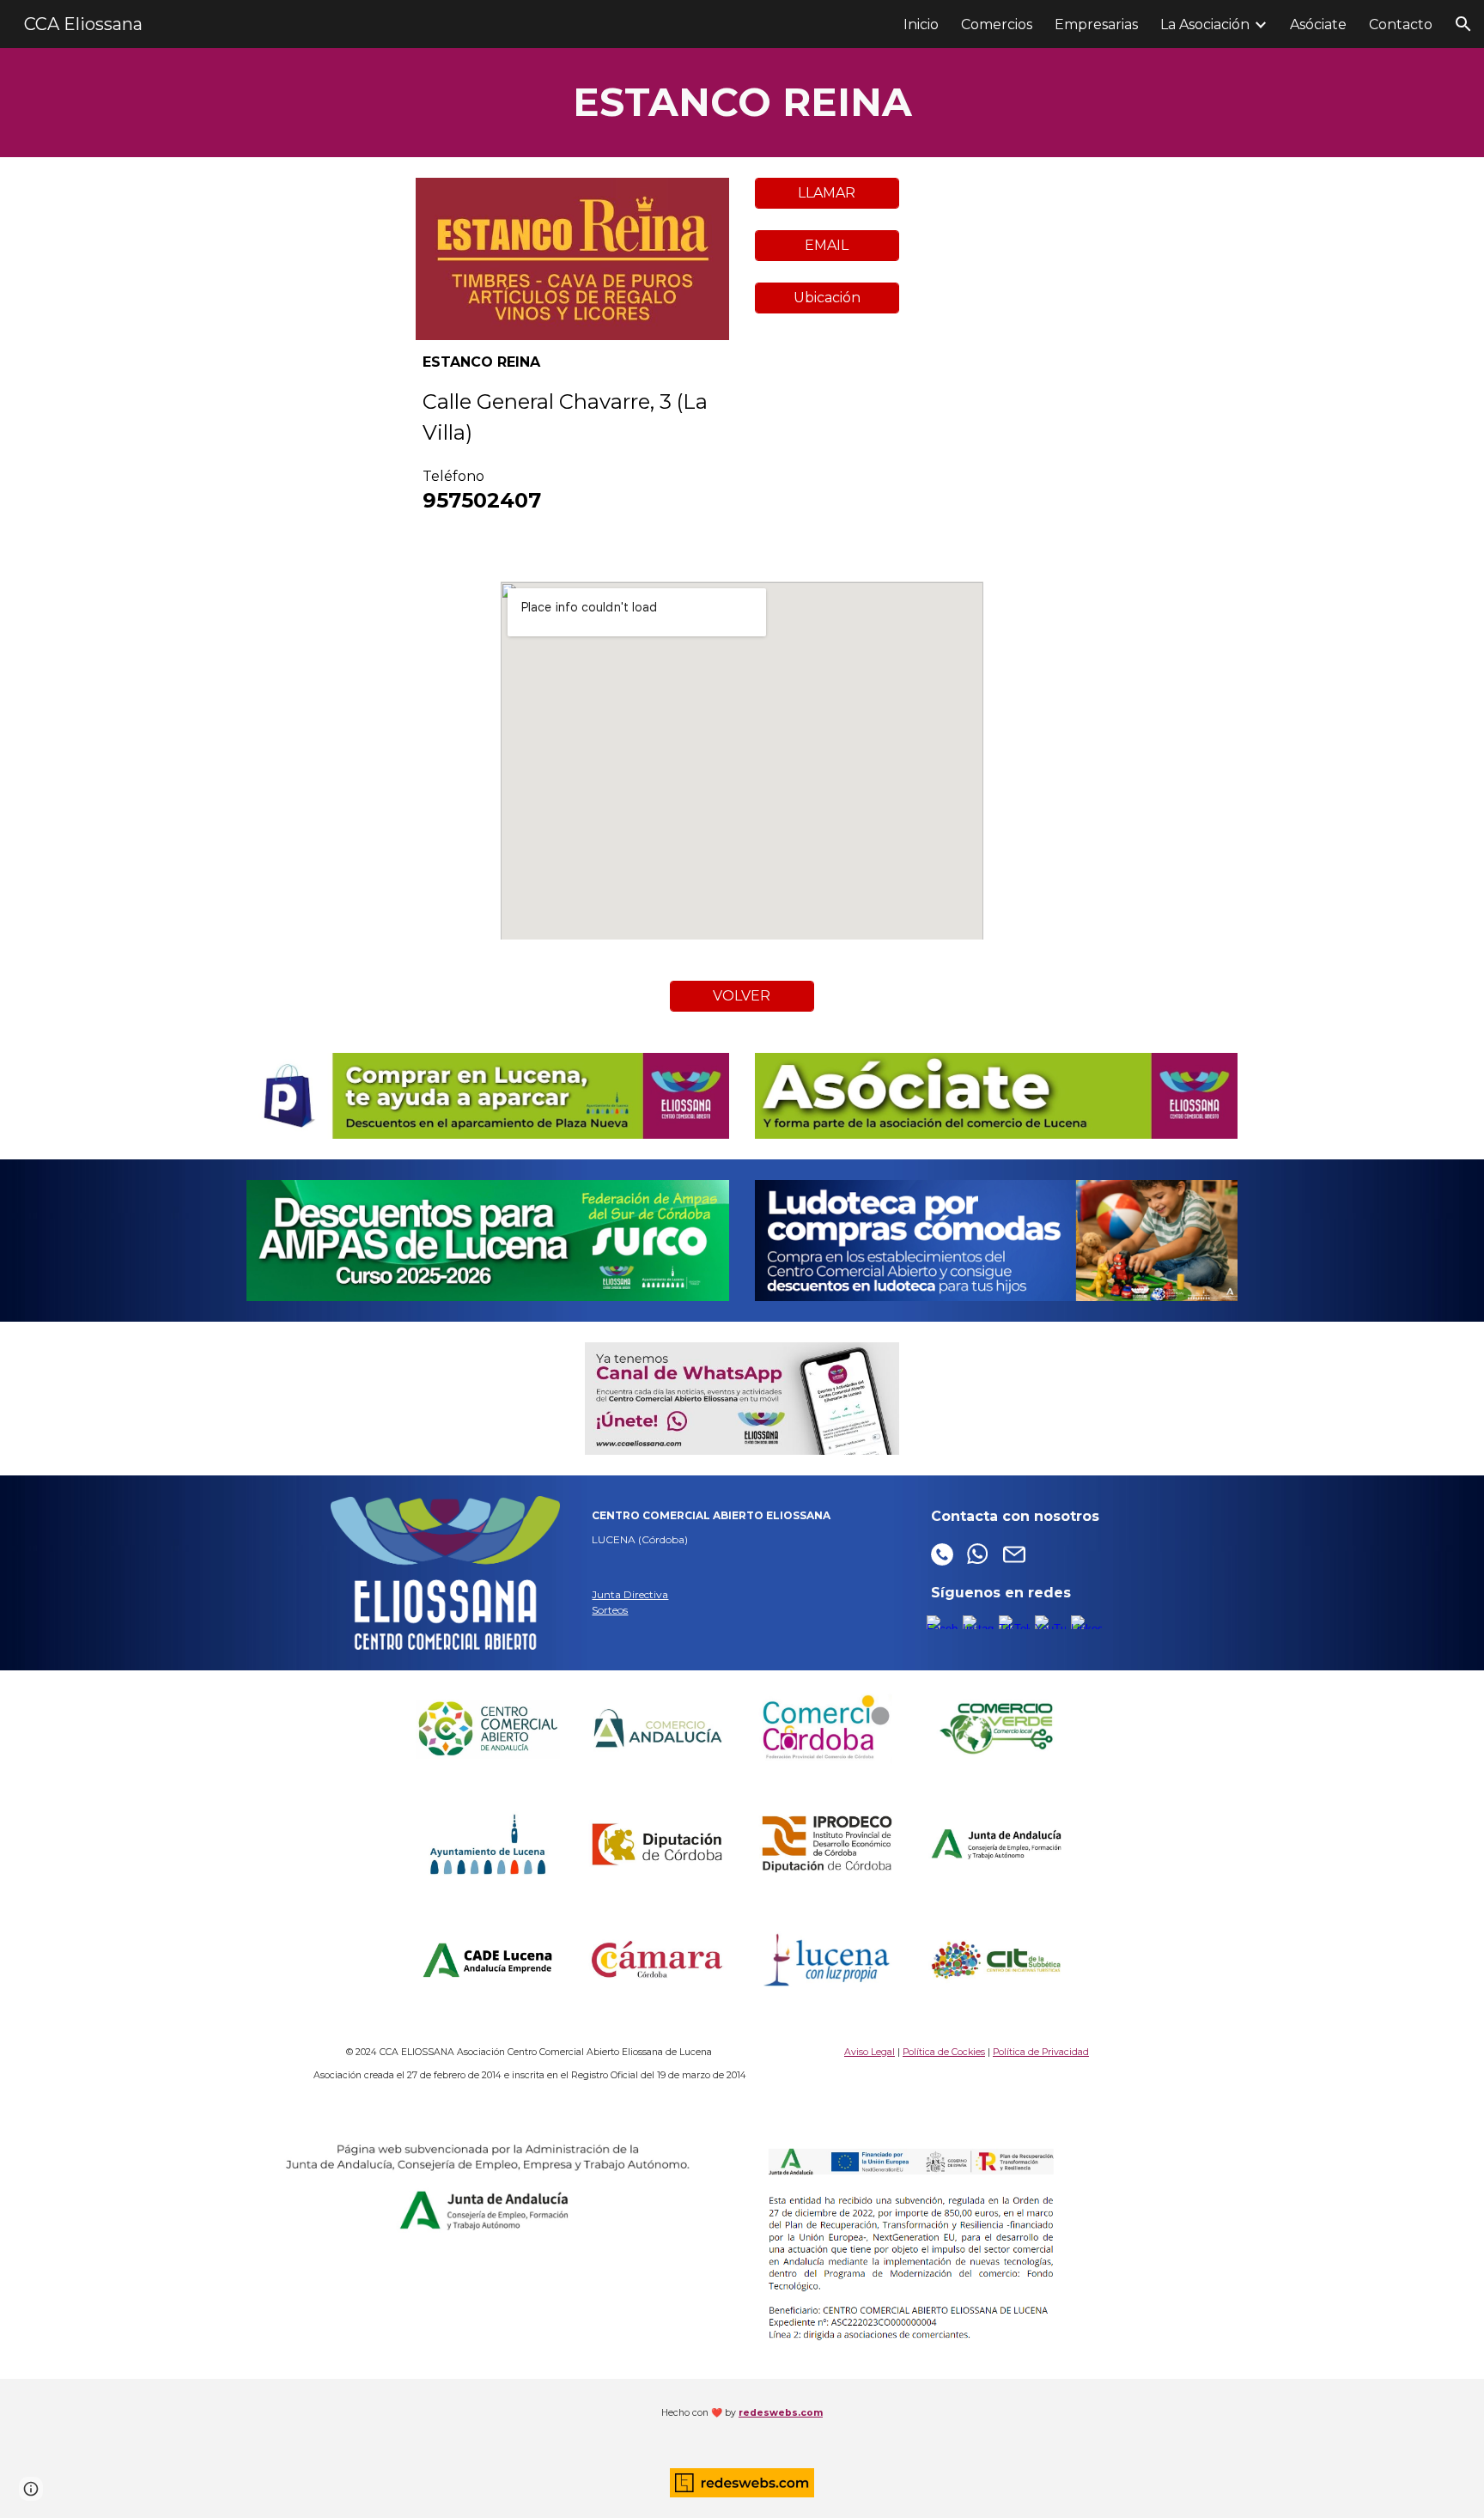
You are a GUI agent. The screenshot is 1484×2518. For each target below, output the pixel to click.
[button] (1463, 24)
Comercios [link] (997, 24)
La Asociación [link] (1205, 24)
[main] (742, 103)
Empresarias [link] (1096, 24)
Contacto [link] (1401, 24)
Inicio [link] (921, 24)
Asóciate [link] (1318, 24)
